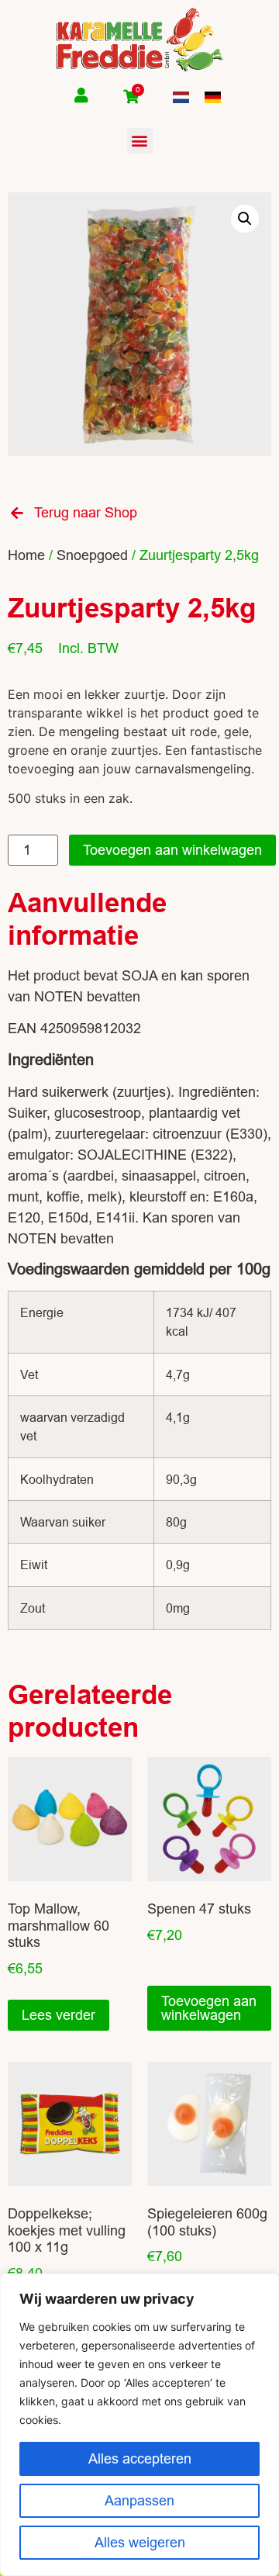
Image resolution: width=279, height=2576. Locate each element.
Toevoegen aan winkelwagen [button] (209, 2008)
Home (26, 555)
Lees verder (59, 2015)
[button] (140, 141)
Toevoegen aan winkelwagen (172, 850)
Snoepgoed (92, 555)
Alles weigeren (140, 2542)
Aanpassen (139, 2500)
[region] (139, 2425)
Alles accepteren (140, 2458)
